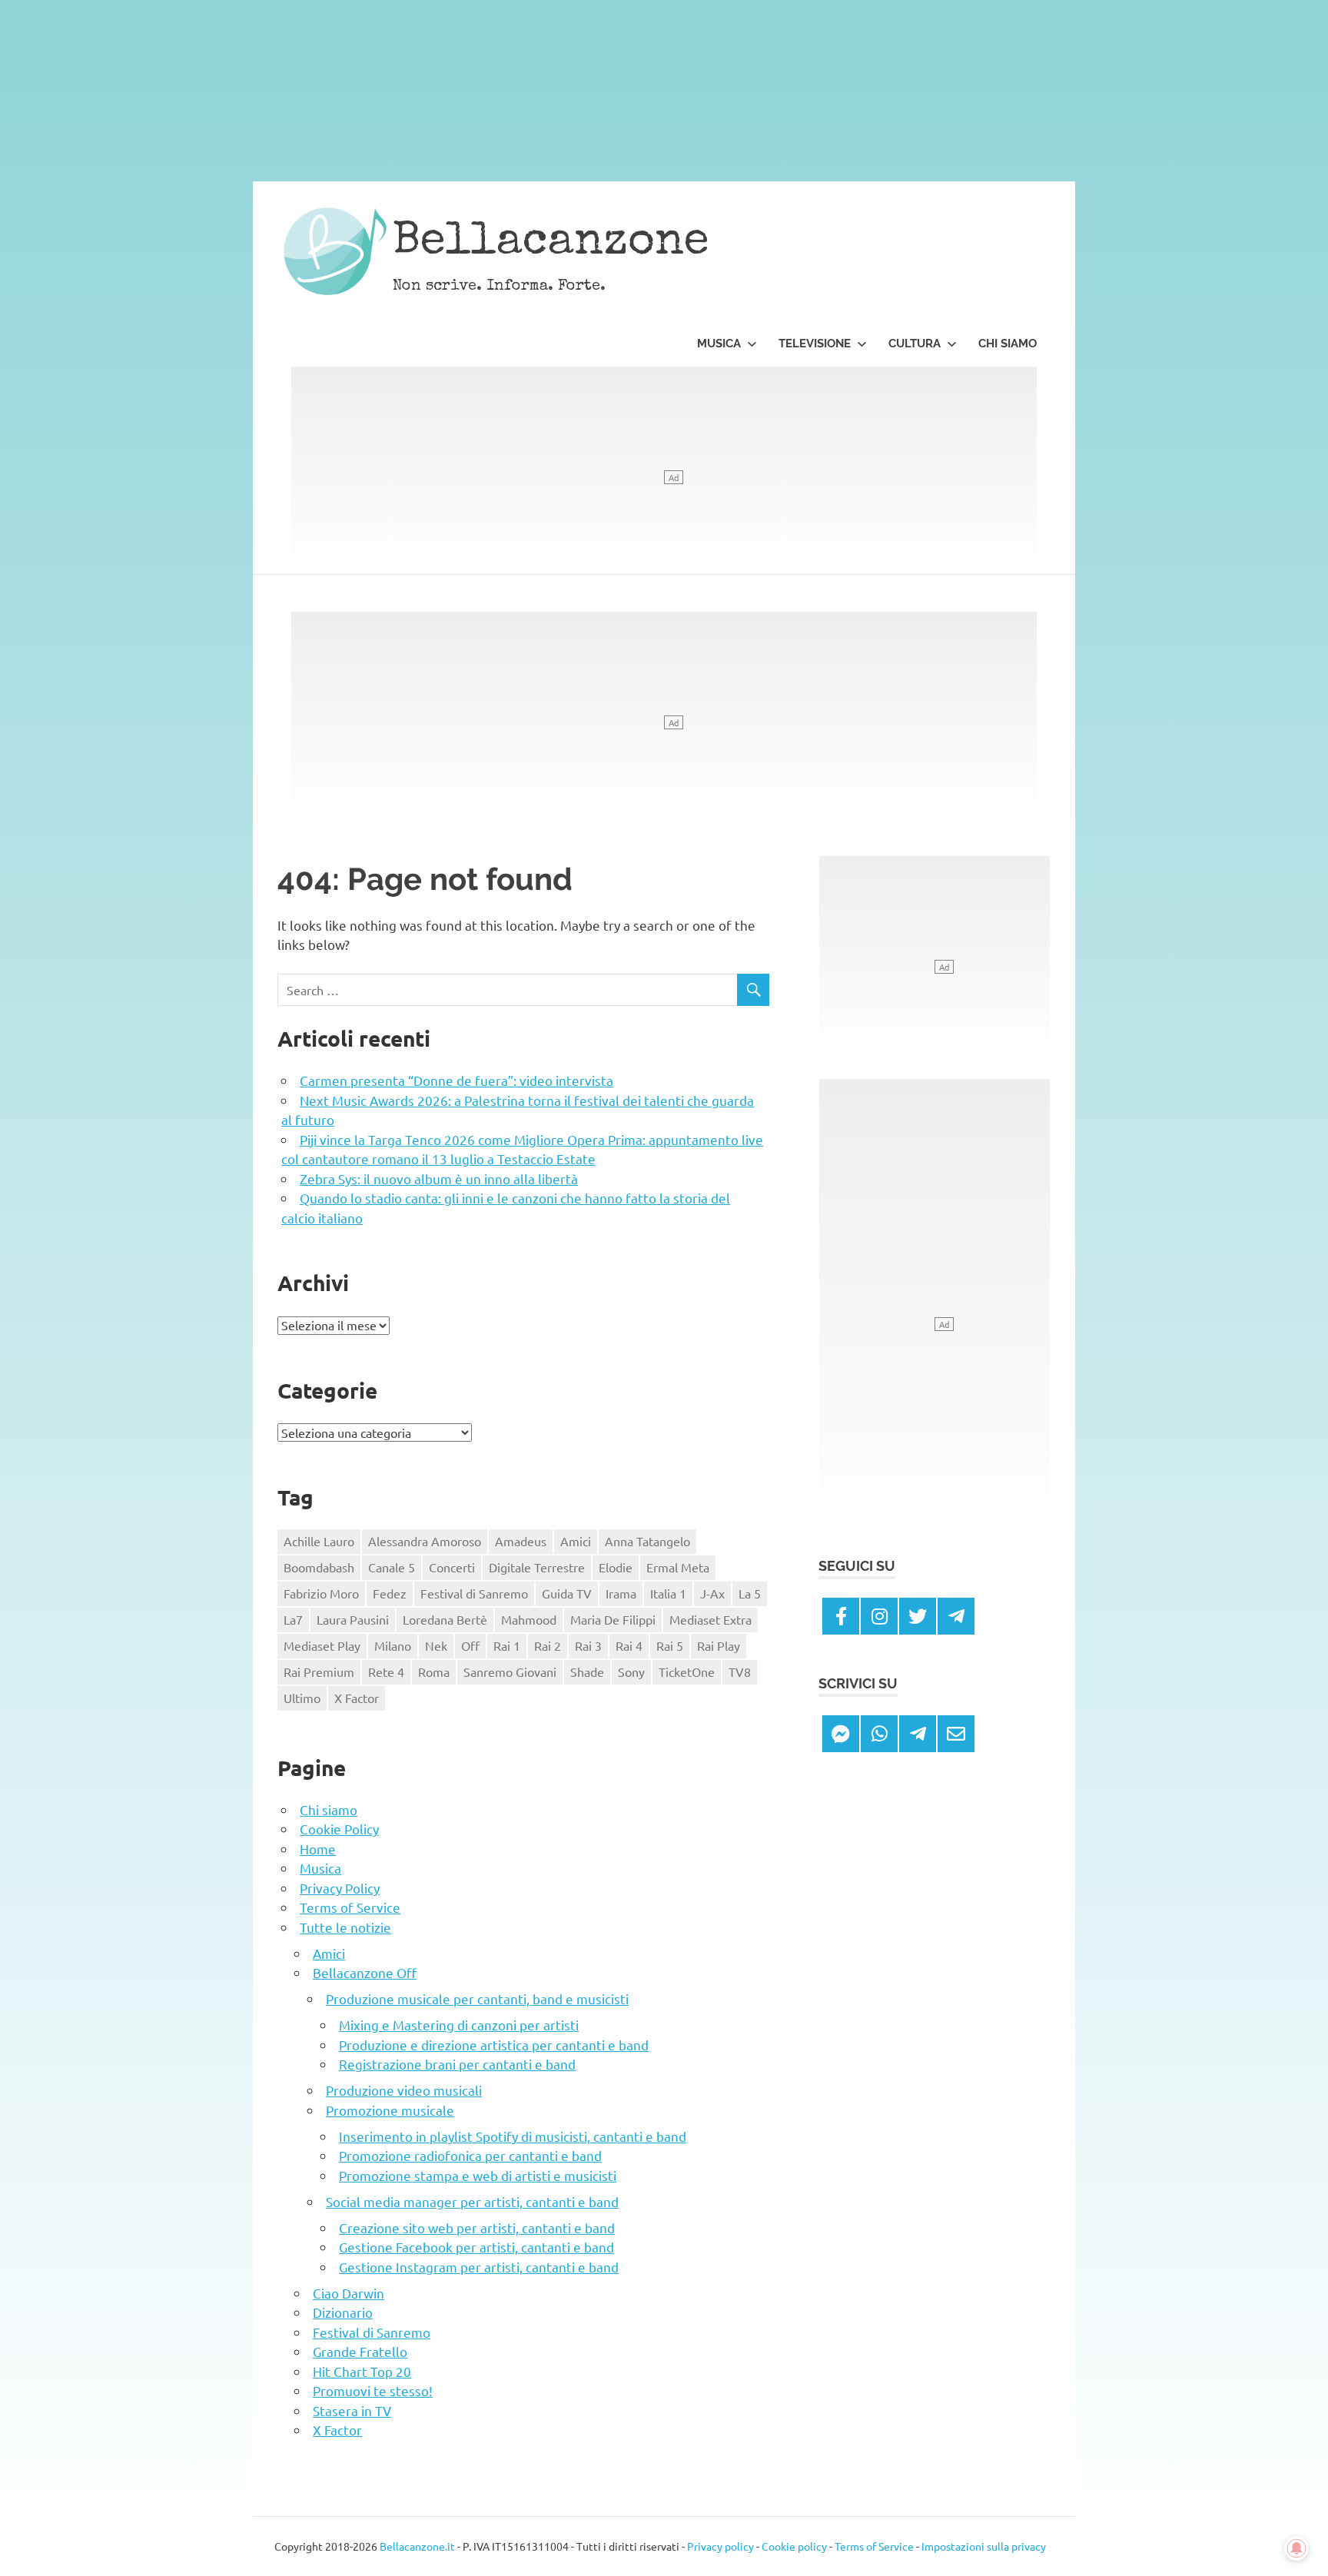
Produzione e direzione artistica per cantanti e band (494, 2045)
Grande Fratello (360, 2351)
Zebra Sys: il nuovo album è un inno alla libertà (439, 1178)
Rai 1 (507, 1645)
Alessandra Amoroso (425, 1541)
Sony (631, 1671)
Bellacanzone (551, 244)
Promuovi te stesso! (373, 2390)
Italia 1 (668, 1593)
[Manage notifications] (1296, 2548)
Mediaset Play (322, 1645)
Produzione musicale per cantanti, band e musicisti (477, 1998)
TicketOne (687, 1671)
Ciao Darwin (349, 2293)
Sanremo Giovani (510, 1671)
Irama (621, 1593)
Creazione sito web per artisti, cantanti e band (477, 2227)
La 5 (750, 1593)
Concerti (452, 1567)
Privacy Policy (340, 1888)
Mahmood (529, 1619)
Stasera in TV (352, 2410)
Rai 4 (629, 1645)
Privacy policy (720, 2546)
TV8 (740, 1671)
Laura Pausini (353, 1619)
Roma (434, 1671)
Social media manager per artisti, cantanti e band (472, 2201)
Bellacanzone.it (417, 2546)
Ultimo (302, 1698)
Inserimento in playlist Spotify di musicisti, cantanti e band (513, 2136)
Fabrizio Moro (321, 1593)
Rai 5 (670, 1645)
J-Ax (712, 1593)
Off (470, 1645)
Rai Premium (319, 1671)
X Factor (357, 1698)
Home (318, 1849)
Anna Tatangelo (647, 1541)
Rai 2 (548, 1645)
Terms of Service (350, 1907)
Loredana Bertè (445, 1619)
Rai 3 (588, 1645)
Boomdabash (319, 1567)
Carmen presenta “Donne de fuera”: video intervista (456, 1080)
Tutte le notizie (345, 1927)
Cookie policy (794, 2546)
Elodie (616, 1567)
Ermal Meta (678, 1567)
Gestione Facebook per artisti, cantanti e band (476, 2247)
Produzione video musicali (404, 2090)
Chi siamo (1008, 344)
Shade (587, 1671)
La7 (293, 1619)
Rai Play (719, 1645)
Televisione (815, 344)
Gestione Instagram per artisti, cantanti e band (479, 2267)
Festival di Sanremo (474, 1593)
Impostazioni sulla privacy (984, 2546)
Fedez (390, 1593)
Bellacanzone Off (365, 1972)
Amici (576, 1541)
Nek (436, 1645)
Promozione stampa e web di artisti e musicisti (478, 2175)
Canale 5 (392, 1567)
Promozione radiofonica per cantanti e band (470, 2155)
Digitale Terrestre (537, 1567)
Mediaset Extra (710, 1619)
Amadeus (521, 1541)
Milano (393, 1645)
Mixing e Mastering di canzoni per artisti (459, 2025)
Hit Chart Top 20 (362, 2371)
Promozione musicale (390, 2110)
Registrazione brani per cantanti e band (457, 2064)
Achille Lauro (319, 1541)
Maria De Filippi (613, 1619)
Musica (719, 344)
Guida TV (567, 1593)
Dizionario (343, 2312)
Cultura (915, 344)
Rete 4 (386, 1671)
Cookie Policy (339, 1829)
